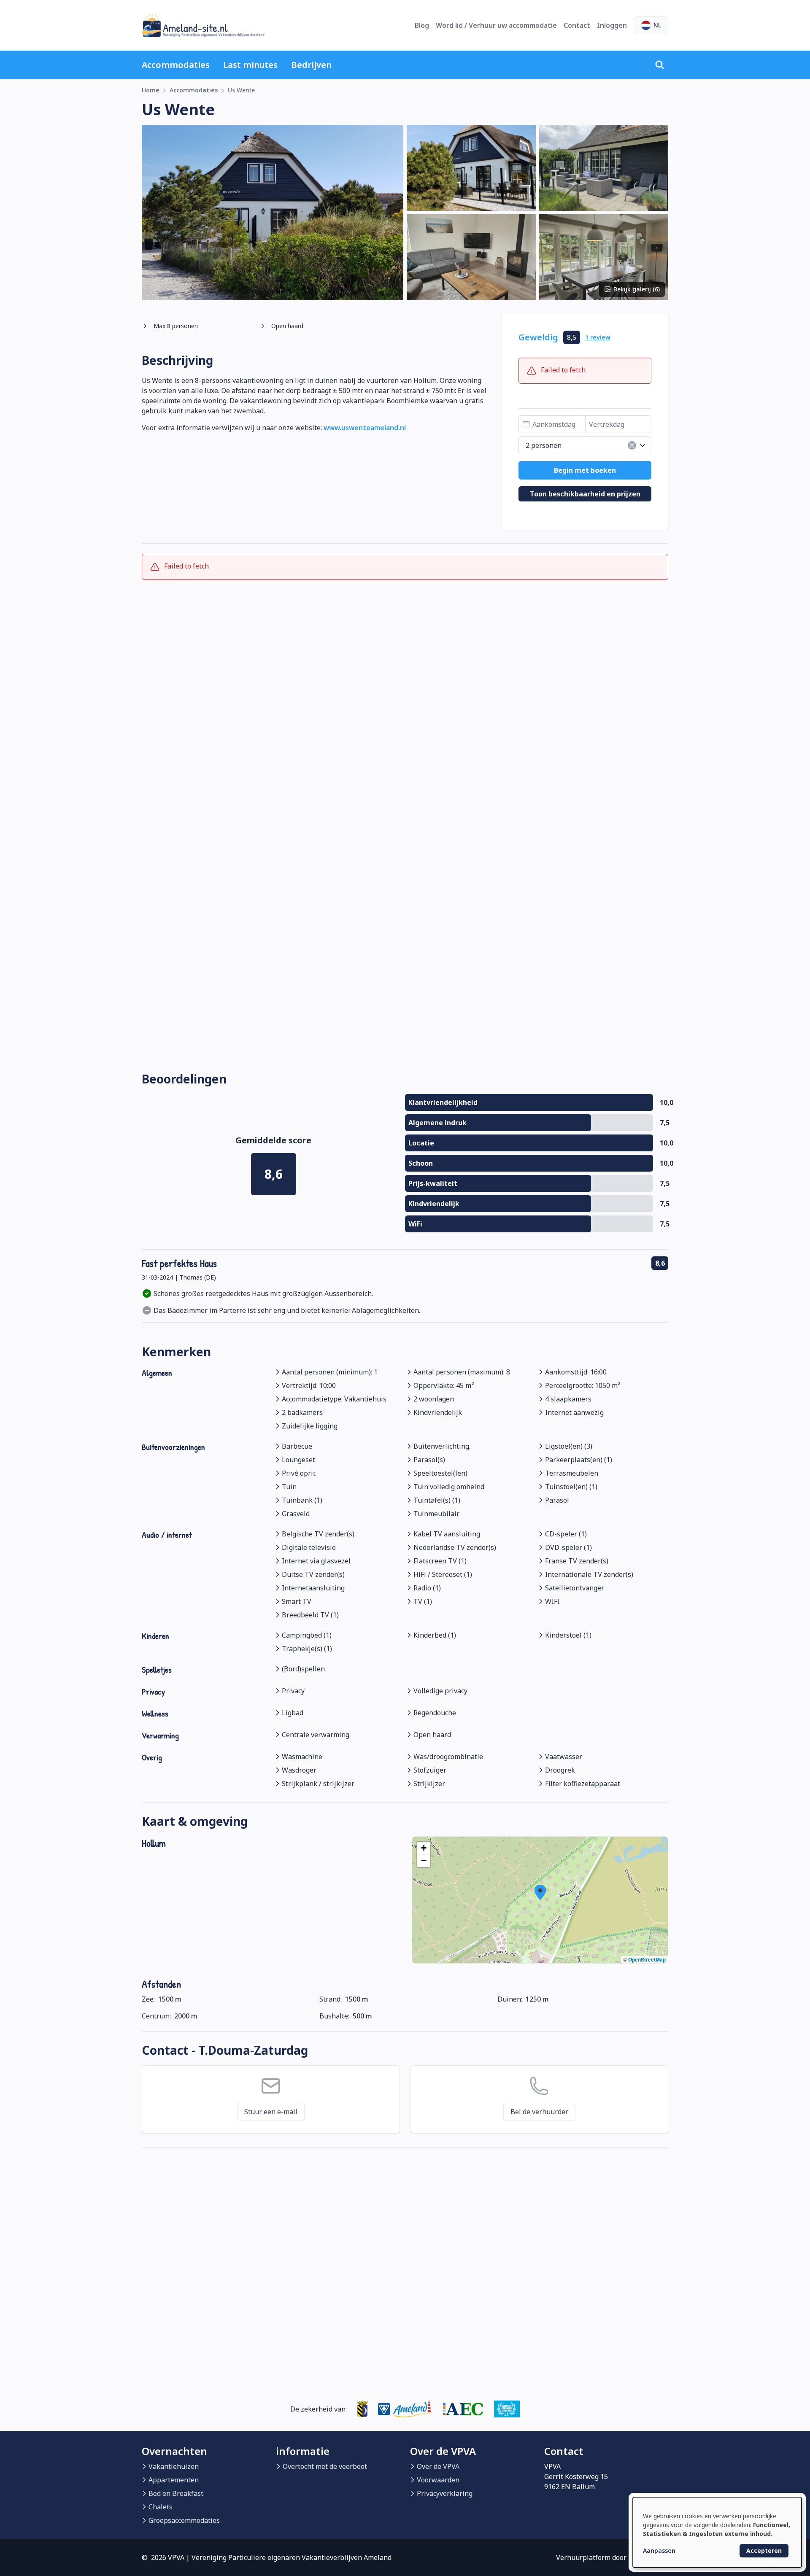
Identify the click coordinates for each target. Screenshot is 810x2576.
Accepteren (764, 2550)
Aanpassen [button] (659, 2550)
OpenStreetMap (647, 1959)
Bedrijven (311, 65)
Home (151, 90)
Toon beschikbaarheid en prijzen (585, 494)
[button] (540, 1892)
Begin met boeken (585, 470)
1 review (598, 337)
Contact (577, 25)
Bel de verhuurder (539, 2112)
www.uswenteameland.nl (365, 428)
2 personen (544, 445)
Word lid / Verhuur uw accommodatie (496, 25)
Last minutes (250, 65)
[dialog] (717, 2532)
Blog (422, 25)
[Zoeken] (660, 65)
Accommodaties (176, 65)
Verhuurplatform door (612, 2557)
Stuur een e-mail (271, 2112)
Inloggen (612, 25)
